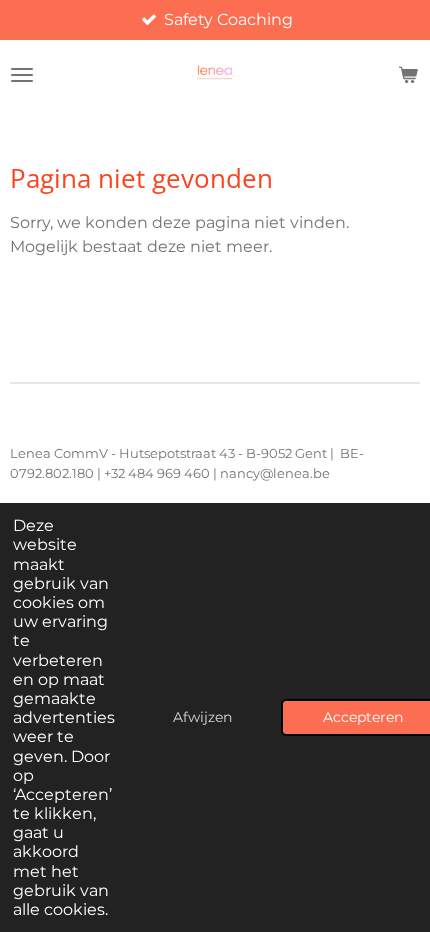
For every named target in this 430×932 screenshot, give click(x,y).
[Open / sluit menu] (22, 75)
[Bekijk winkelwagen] (408, 75)
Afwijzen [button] (202, 717)
